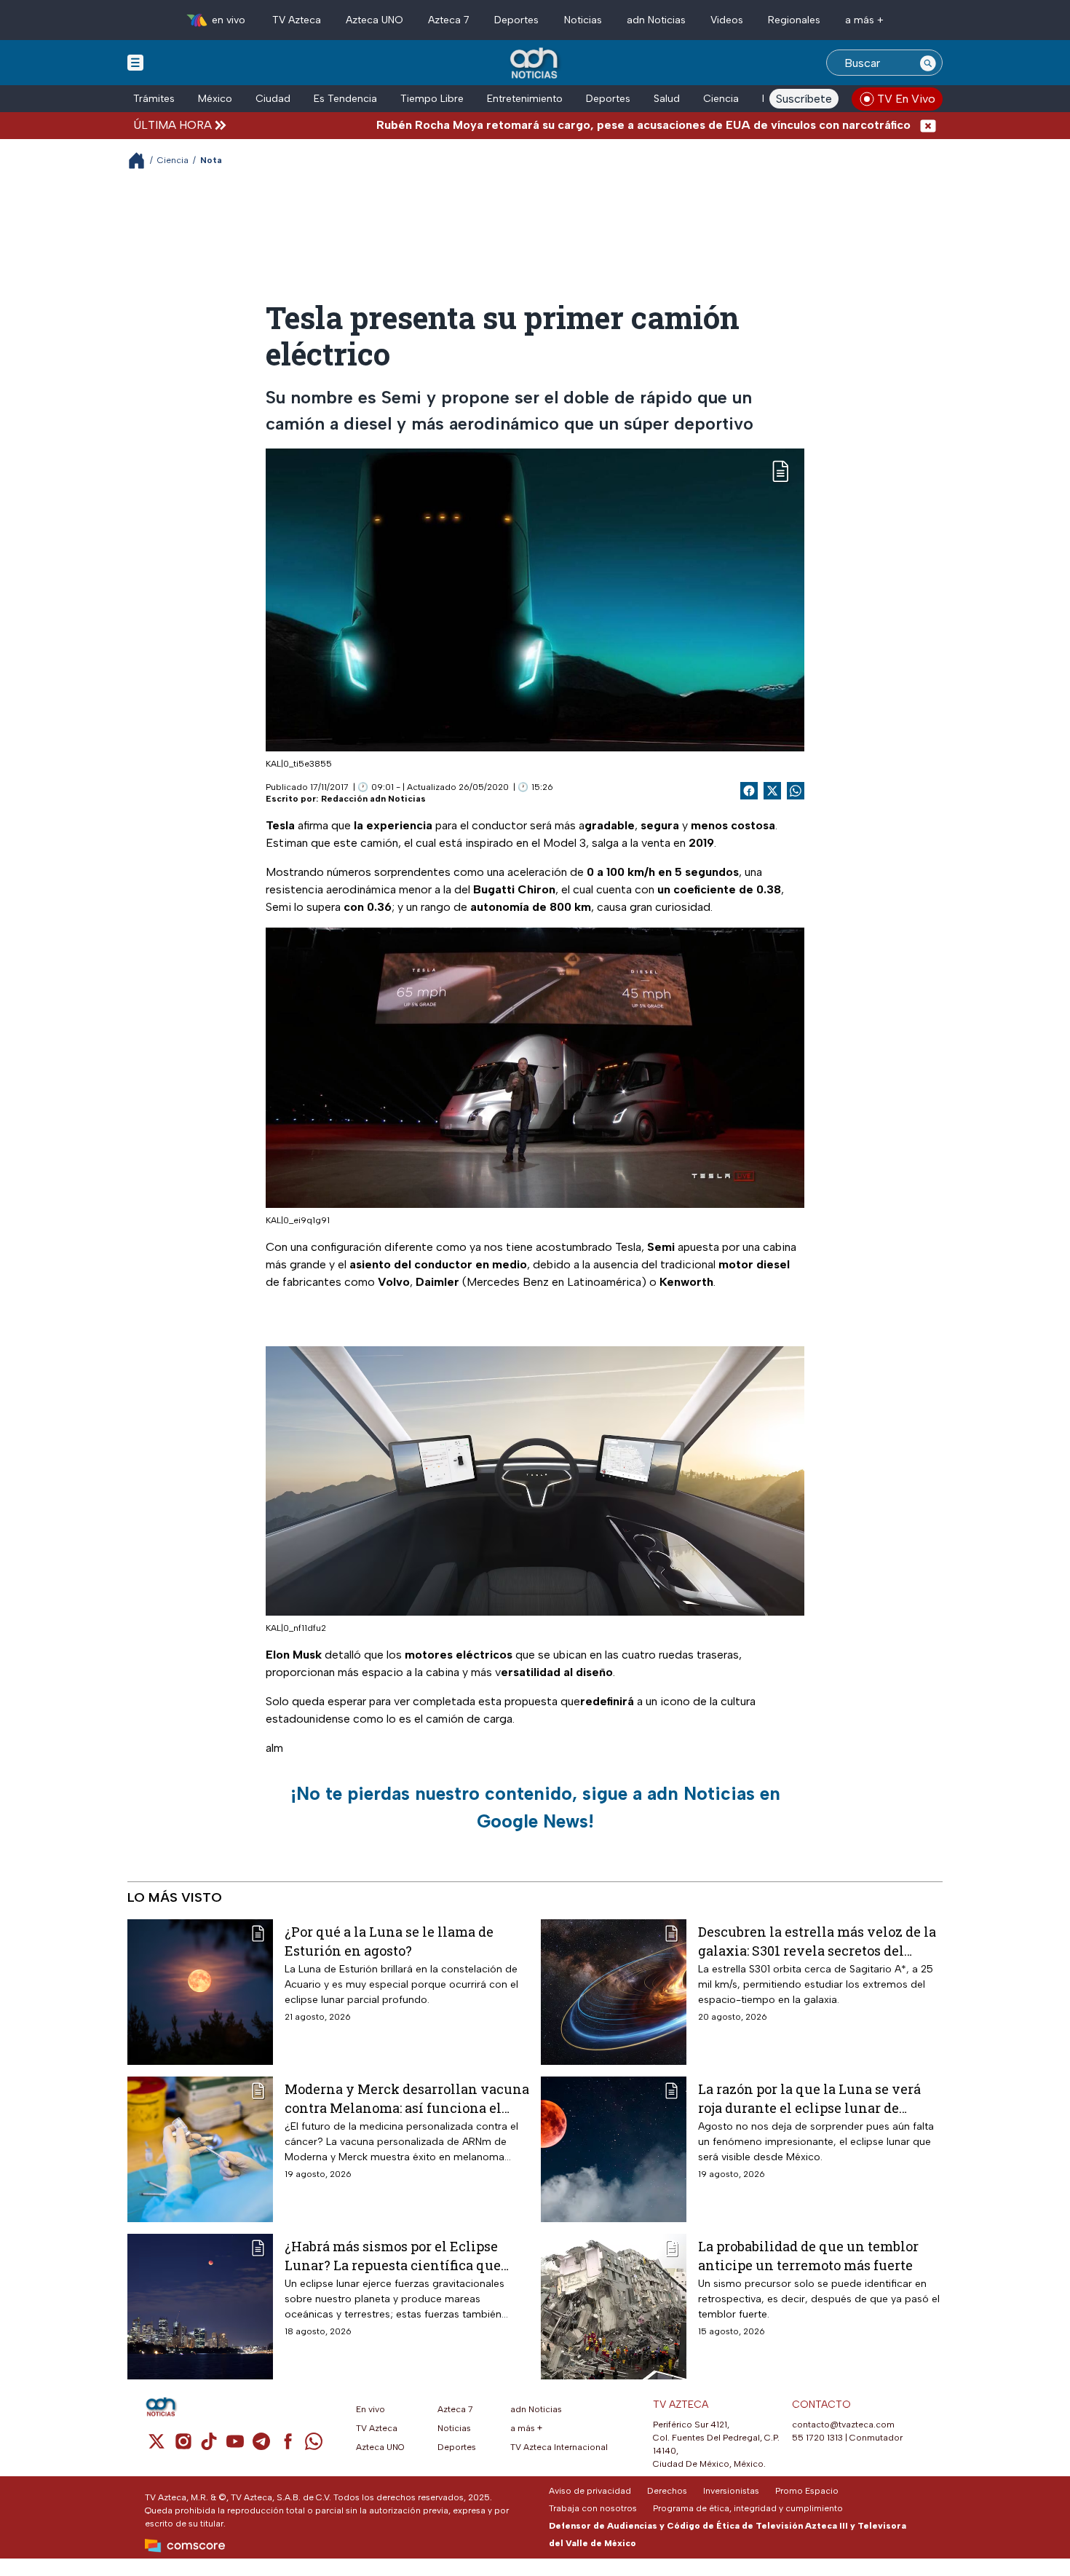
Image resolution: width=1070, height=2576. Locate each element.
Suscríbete (804, 99)
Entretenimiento (525, 99)
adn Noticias (656, 20)
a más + (864, 20)
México (215, 99)
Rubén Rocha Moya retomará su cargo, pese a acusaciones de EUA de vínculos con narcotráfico (572, 125)
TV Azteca (297, 20)
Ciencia (721, 99)
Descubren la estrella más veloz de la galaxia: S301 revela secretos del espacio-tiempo (817, 1941)
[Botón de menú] (135, 62)
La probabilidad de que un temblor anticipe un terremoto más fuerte (808, 2255)
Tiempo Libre (432, 99)
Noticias (583, 20)
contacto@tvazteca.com (843, 2425)
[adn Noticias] (535, 64)
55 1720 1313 (817, 2438)
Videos (727, 20)
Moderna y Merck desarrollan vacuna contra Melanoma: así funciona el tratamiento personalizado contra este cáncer (407, 2098)
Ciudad (273, 99)
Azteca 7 (449, 20)
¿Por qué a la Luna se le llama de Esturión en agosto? (389, 1941)
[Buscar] (928, 63)
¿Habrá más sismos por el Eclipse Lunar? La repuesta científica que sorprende (393, 2255)
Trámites (154, 99)
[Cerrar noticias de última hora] (928, 125)
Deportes (516, 20)
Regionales (794, 20)
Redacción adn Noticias (373, 799)
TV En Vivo (906, 99)
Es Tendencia (345, 99)
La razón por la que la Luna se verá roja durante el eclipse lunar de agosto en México (809, 2098)
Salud (667, 99)
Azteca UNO (374, 20)
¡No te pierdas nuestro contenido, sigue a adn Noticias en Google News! (535, 1807)
